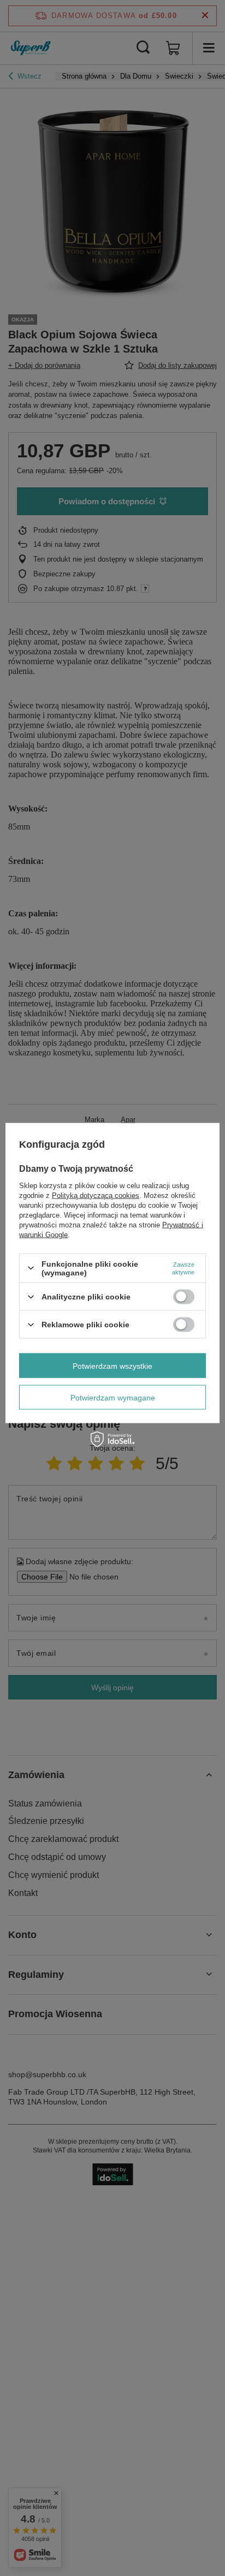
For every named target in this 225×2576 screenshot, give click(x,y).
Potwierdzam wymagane (113, 1397)
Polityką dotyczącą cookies (96, 1195)
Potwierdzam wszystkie (112, 1365)
